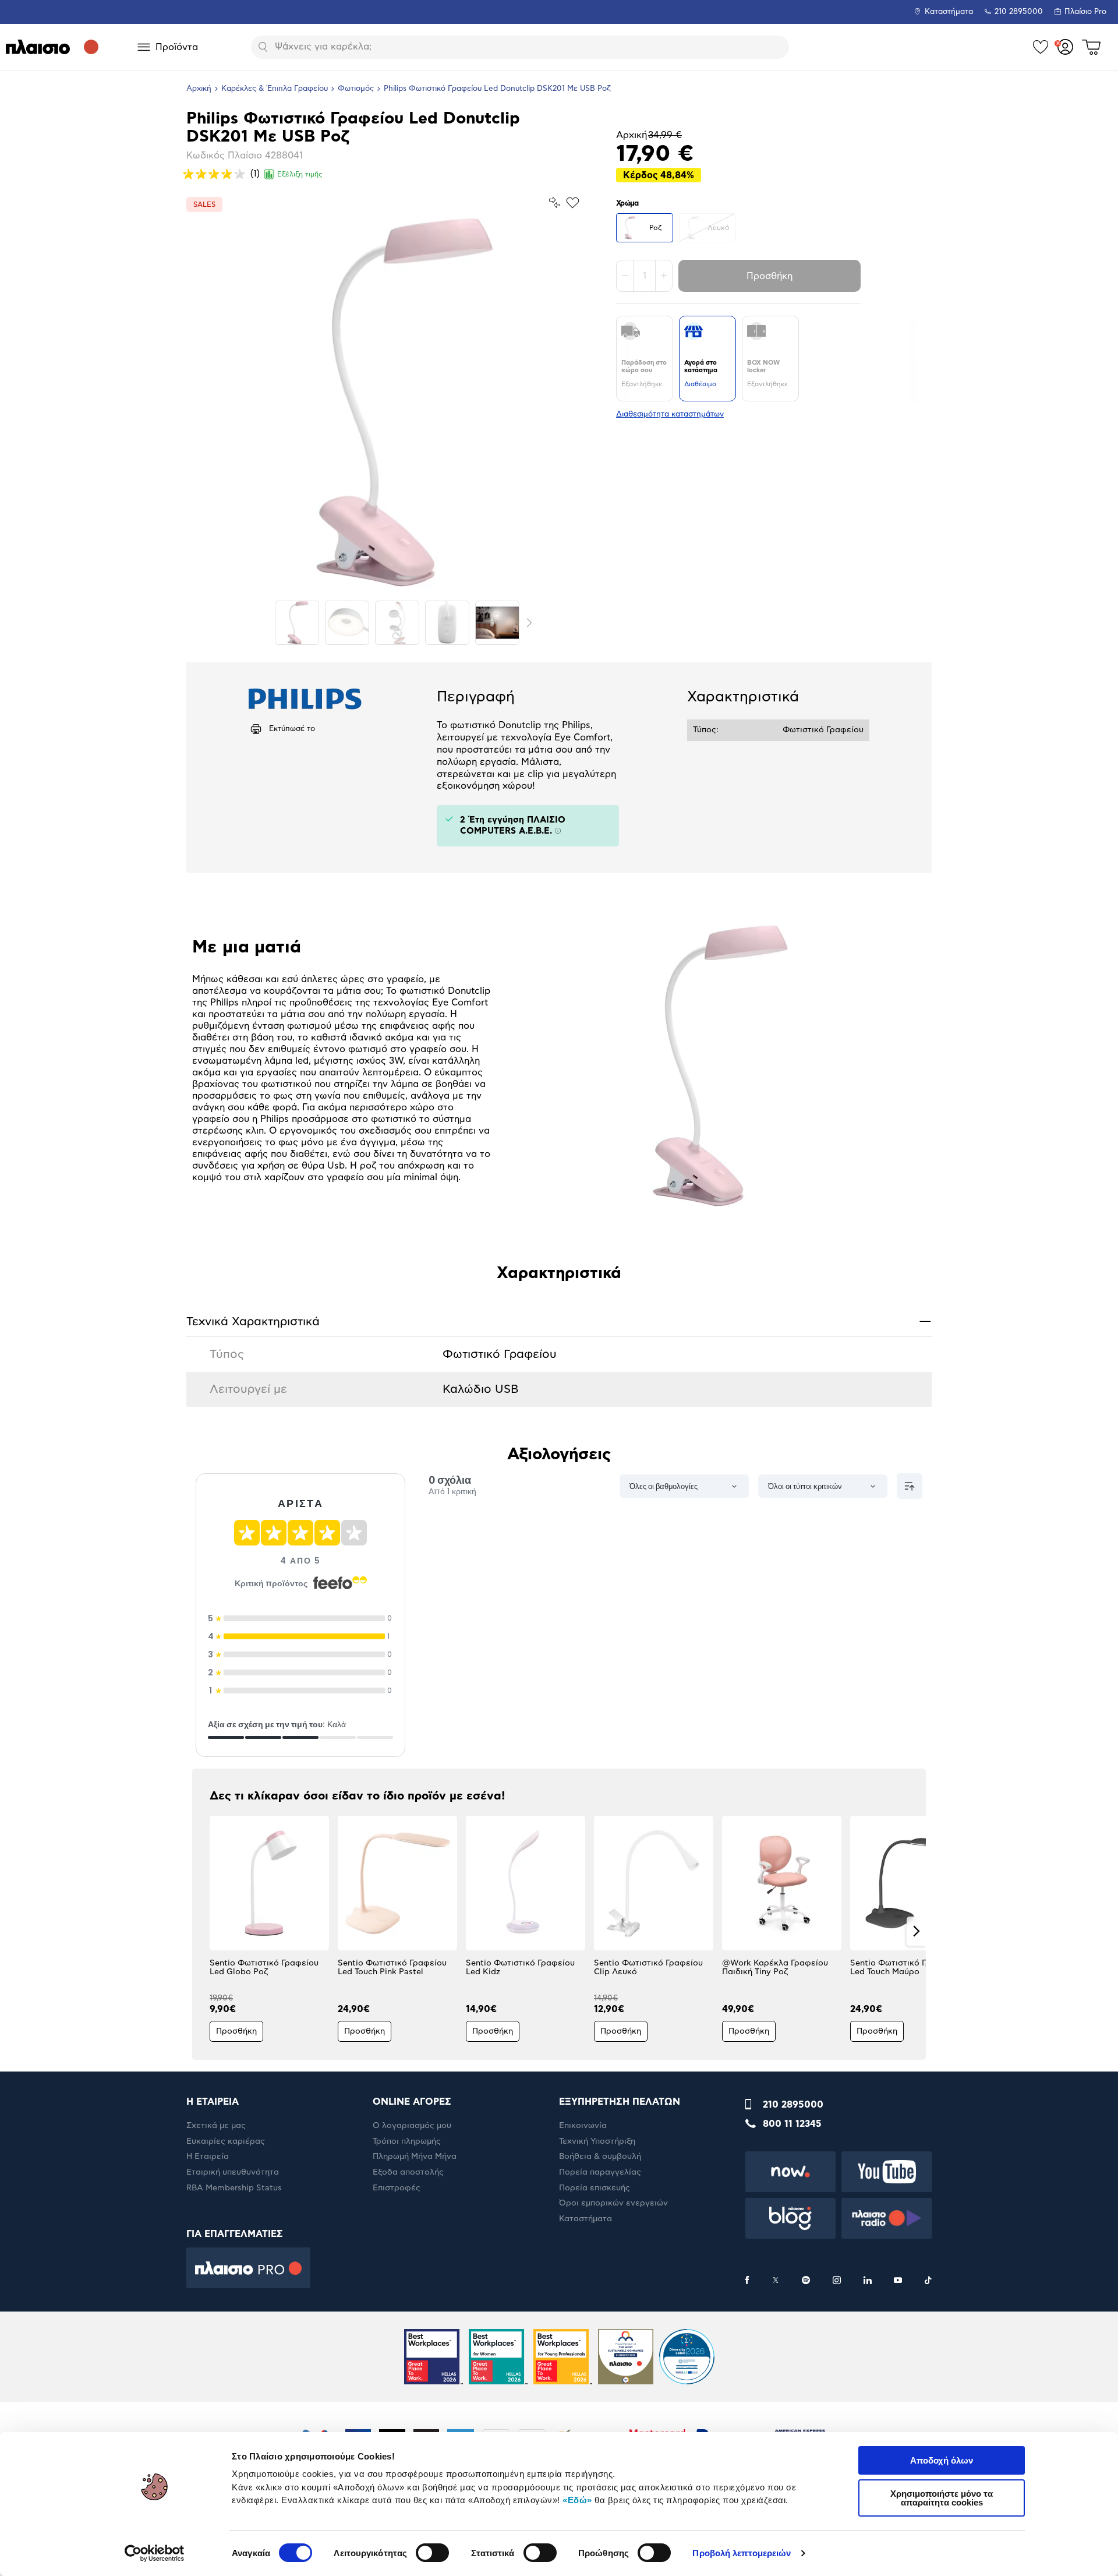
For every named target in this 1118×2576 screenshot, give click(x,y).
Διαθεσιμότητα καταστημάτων (670, 414)
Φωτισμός (356, 89)
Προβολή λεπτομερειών (742, 2553)
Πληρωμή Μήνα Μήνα (415, 2157)
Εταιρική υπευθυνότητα (233, 2172)
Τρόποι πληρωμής (407, 2141)
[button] (202, 1931)
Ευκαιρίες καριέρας (226, 2141)
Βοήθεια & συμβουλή (600, 2157)
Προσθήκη (769, 276)
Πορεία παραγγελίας (600, 2172)
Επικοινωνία (583, 2126)
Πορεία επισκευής (595, 2188)
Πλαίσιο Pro (1085, 12)
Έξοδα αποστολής (408, 2172)
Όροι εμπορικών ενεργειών (613, 2203)
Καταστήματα (949, 12)
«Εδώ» (577, 2500)
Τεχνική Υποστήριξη (597, 2141)
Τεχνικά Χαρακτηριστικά (559, 1321)
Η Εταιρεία (208, 2157)
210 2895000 (793, 2105)
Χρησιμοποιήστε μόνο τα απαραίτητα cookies (942, 2498)
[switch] (432, 2553)
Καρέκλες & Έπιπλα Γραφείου (275, 89)
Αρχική (199, 89)
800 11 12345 (792, 2124)
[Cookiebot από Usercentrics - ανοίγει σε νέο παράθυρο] (155, 2553)
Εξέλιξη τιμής (300, 174)
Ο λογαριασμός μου (412, 2126)
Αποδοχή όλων (942, 2460)
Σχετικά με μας (216, 2126)
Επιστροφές (397, 2188)
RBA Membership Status (234, 2188)
